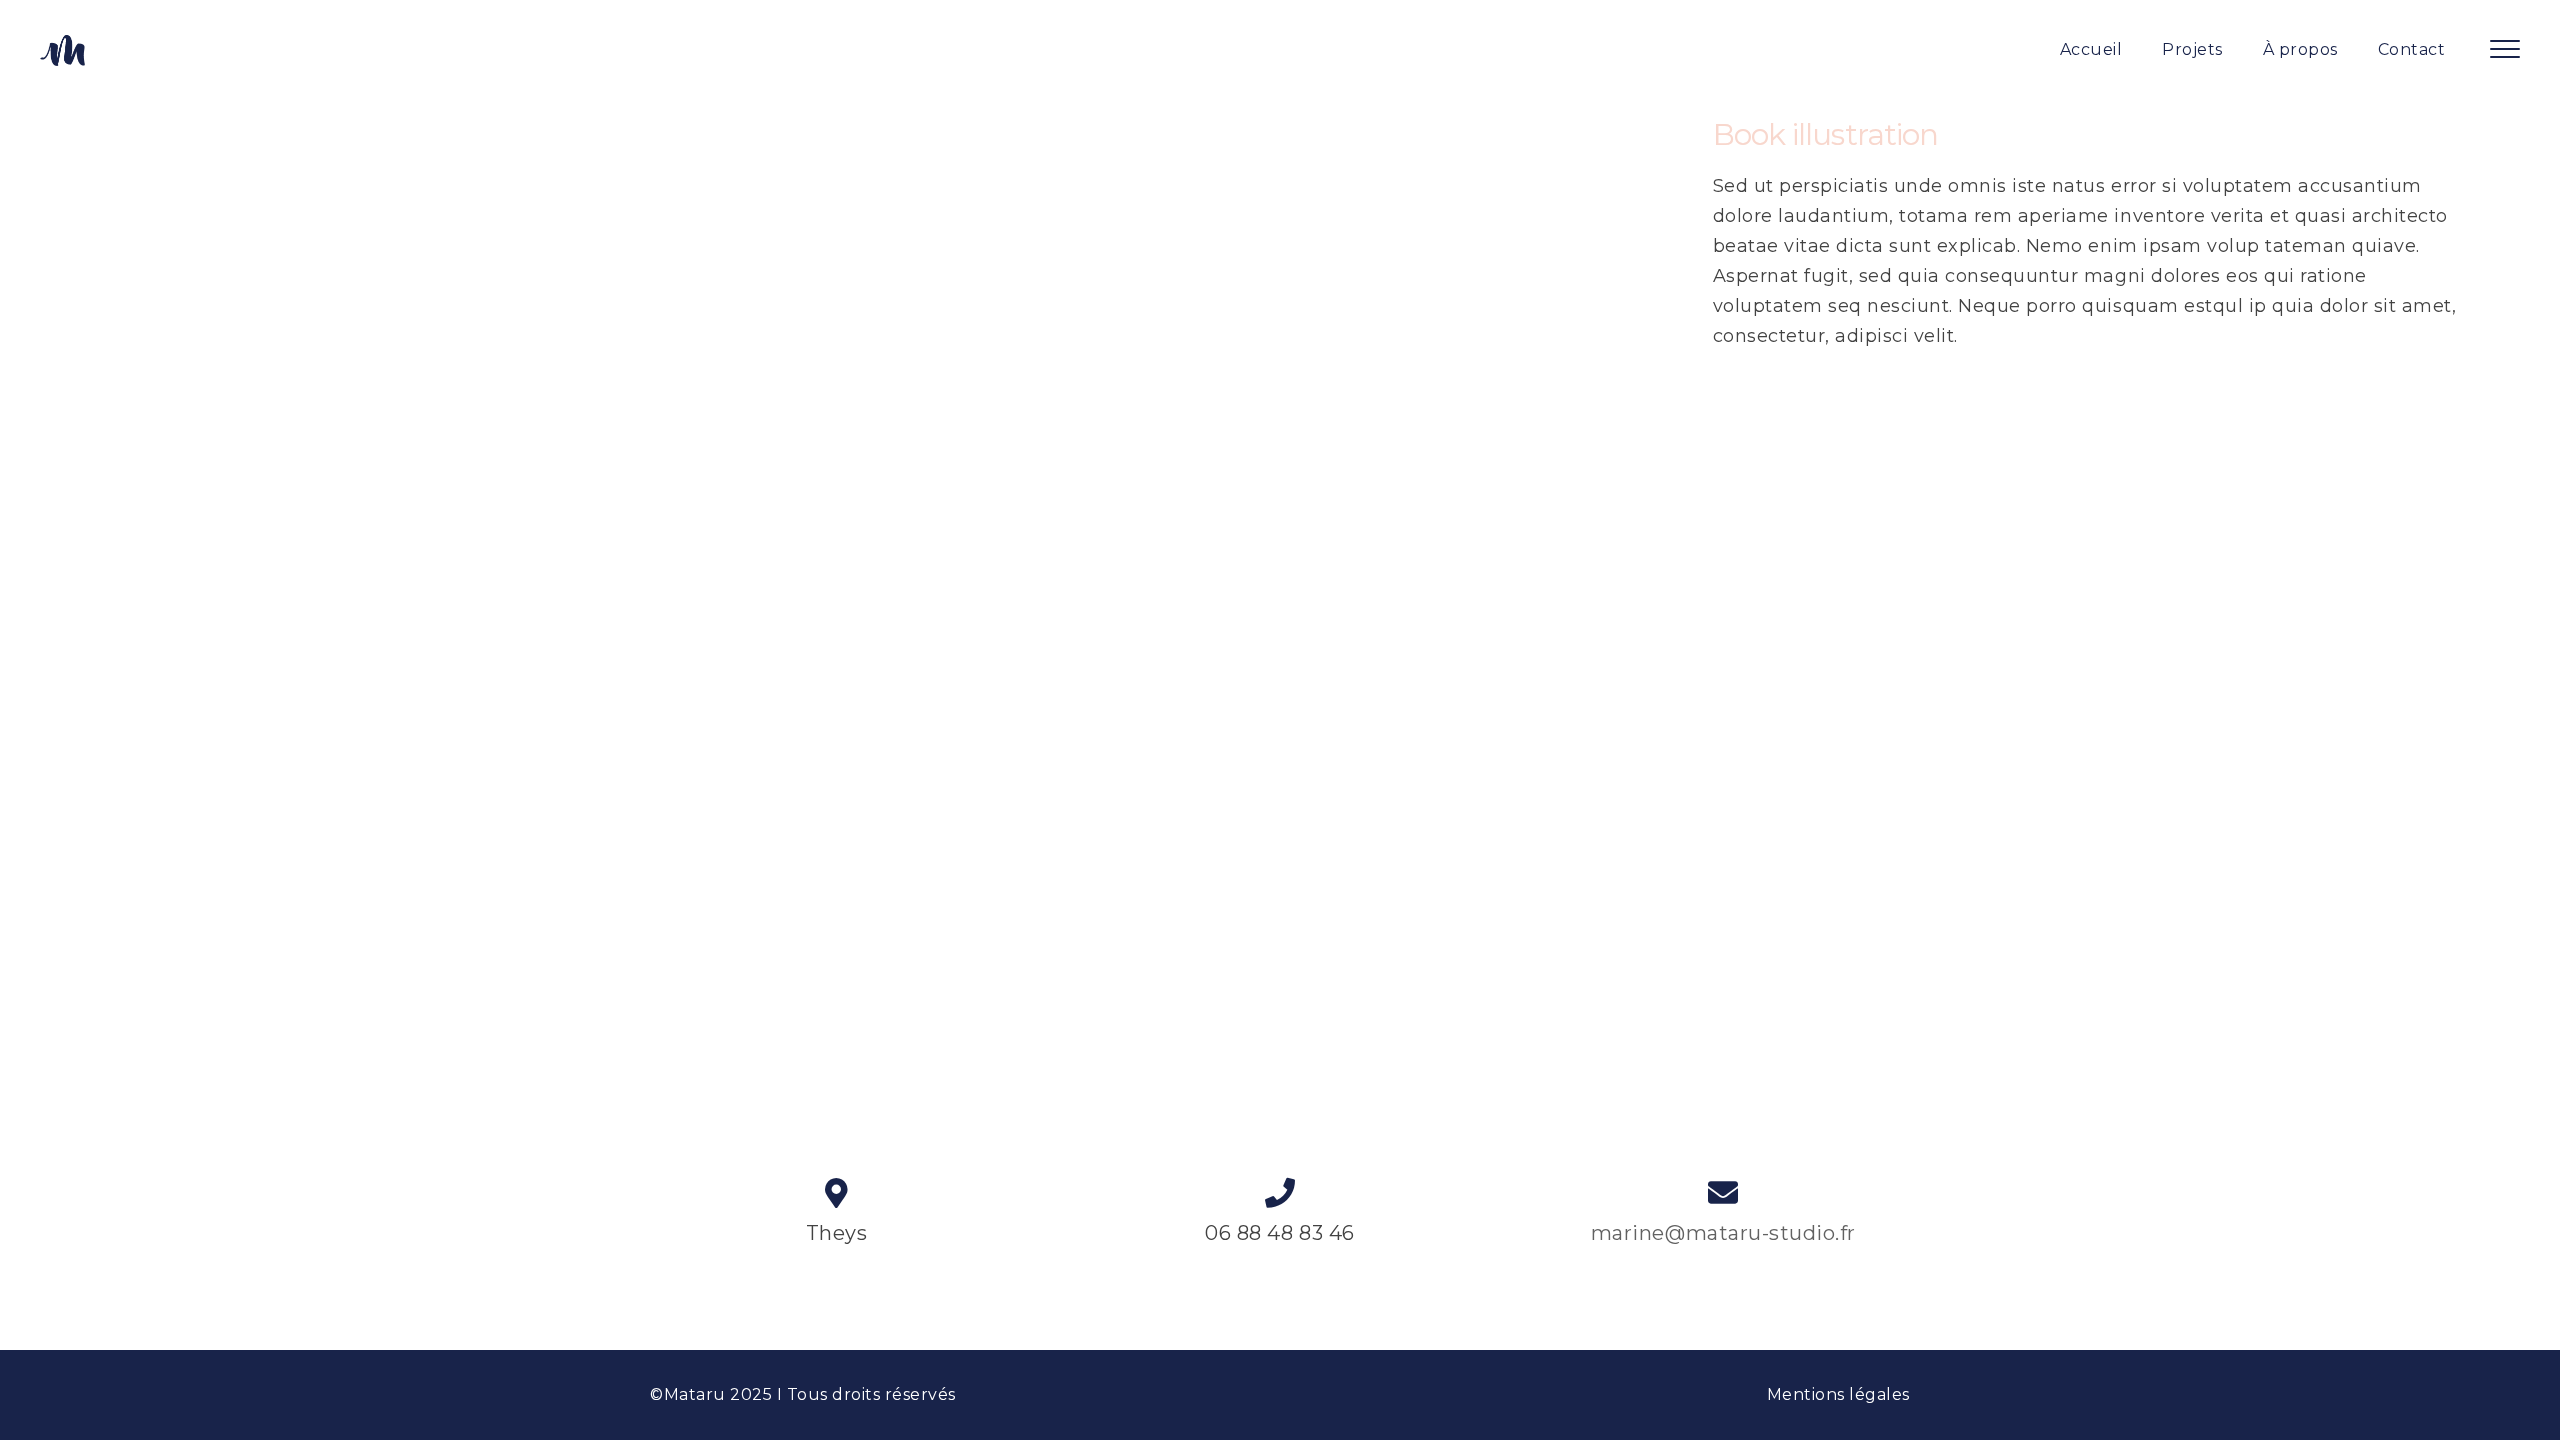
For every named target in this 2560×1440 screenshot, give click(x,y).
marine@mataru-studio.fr (1723, 1233)
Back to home (1280, 489)
